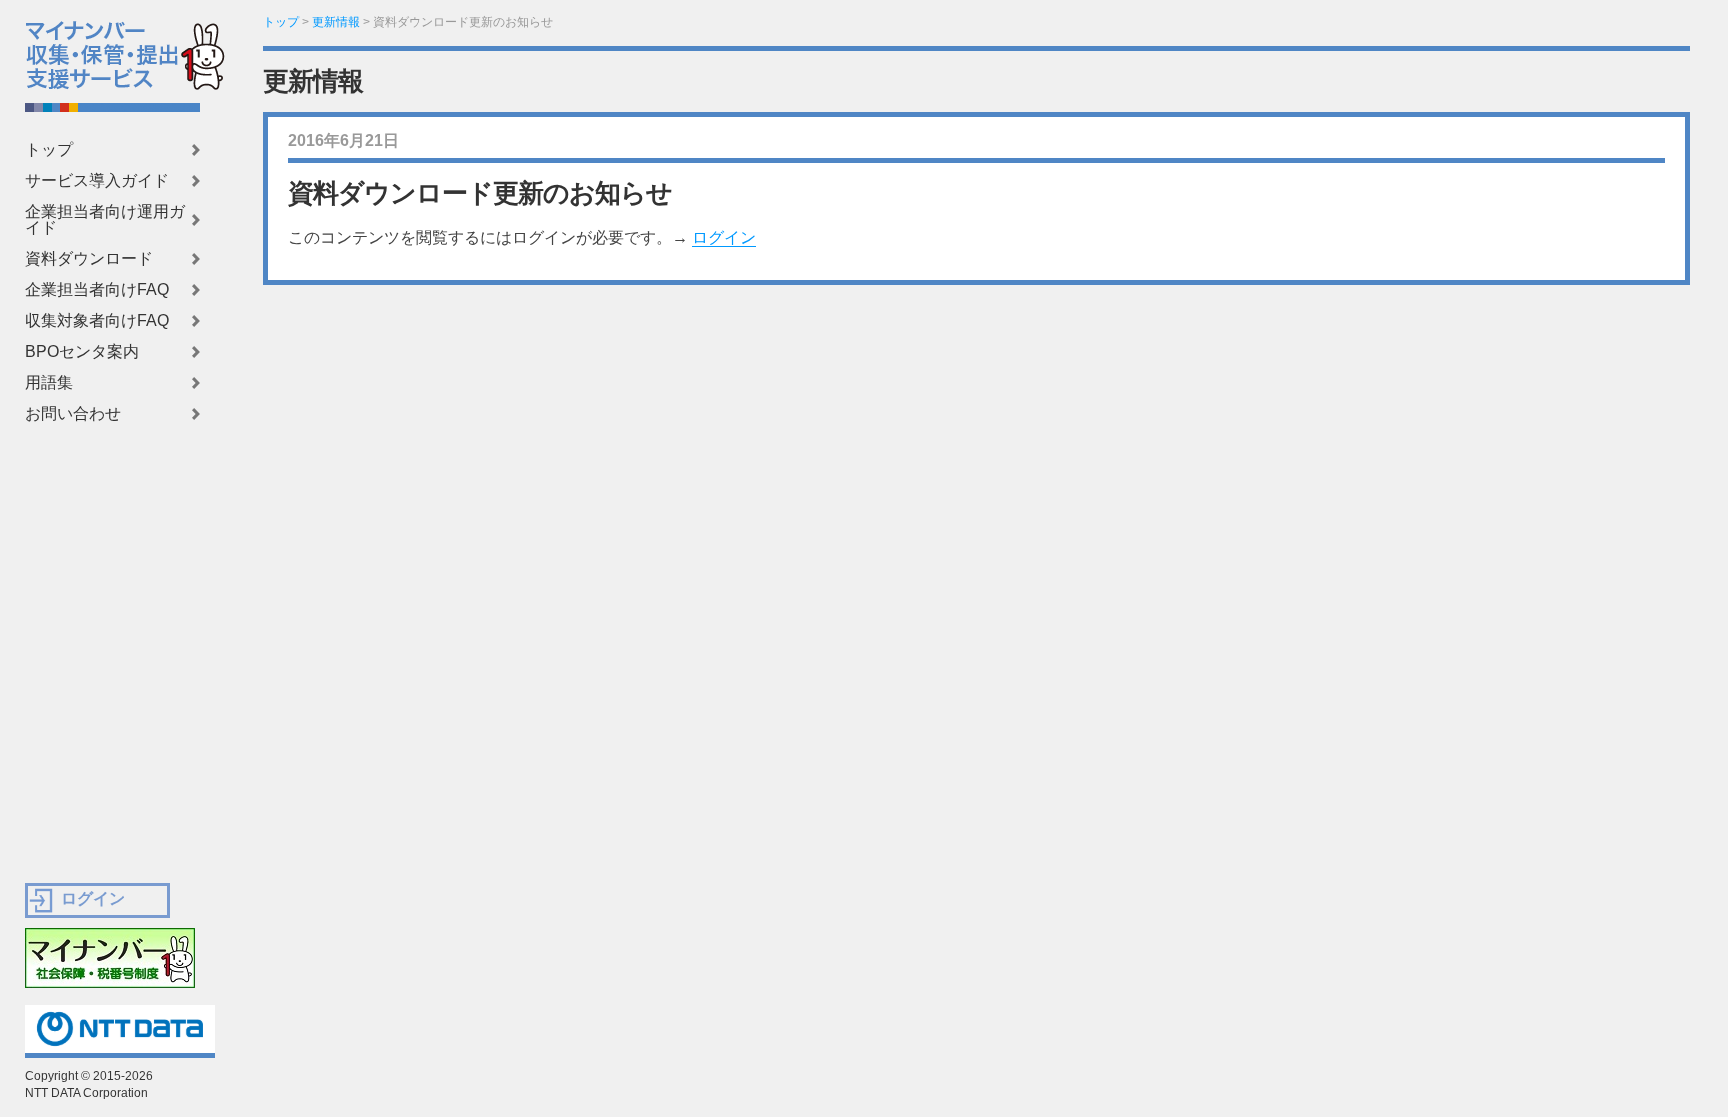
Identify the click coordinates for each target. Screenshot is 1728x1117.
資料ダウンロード (89, 259)
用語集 (49, 383)
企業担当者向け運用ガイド (105, 220)
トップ (49, 150)
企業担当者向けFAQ (97, 290)
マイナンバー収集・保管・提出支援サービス (89, 50)
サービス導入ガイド (97, 181)
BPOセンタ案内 (82, 352)
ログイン (724, 237)
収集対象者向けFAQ (97, 321)
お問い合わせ (73, 414)
